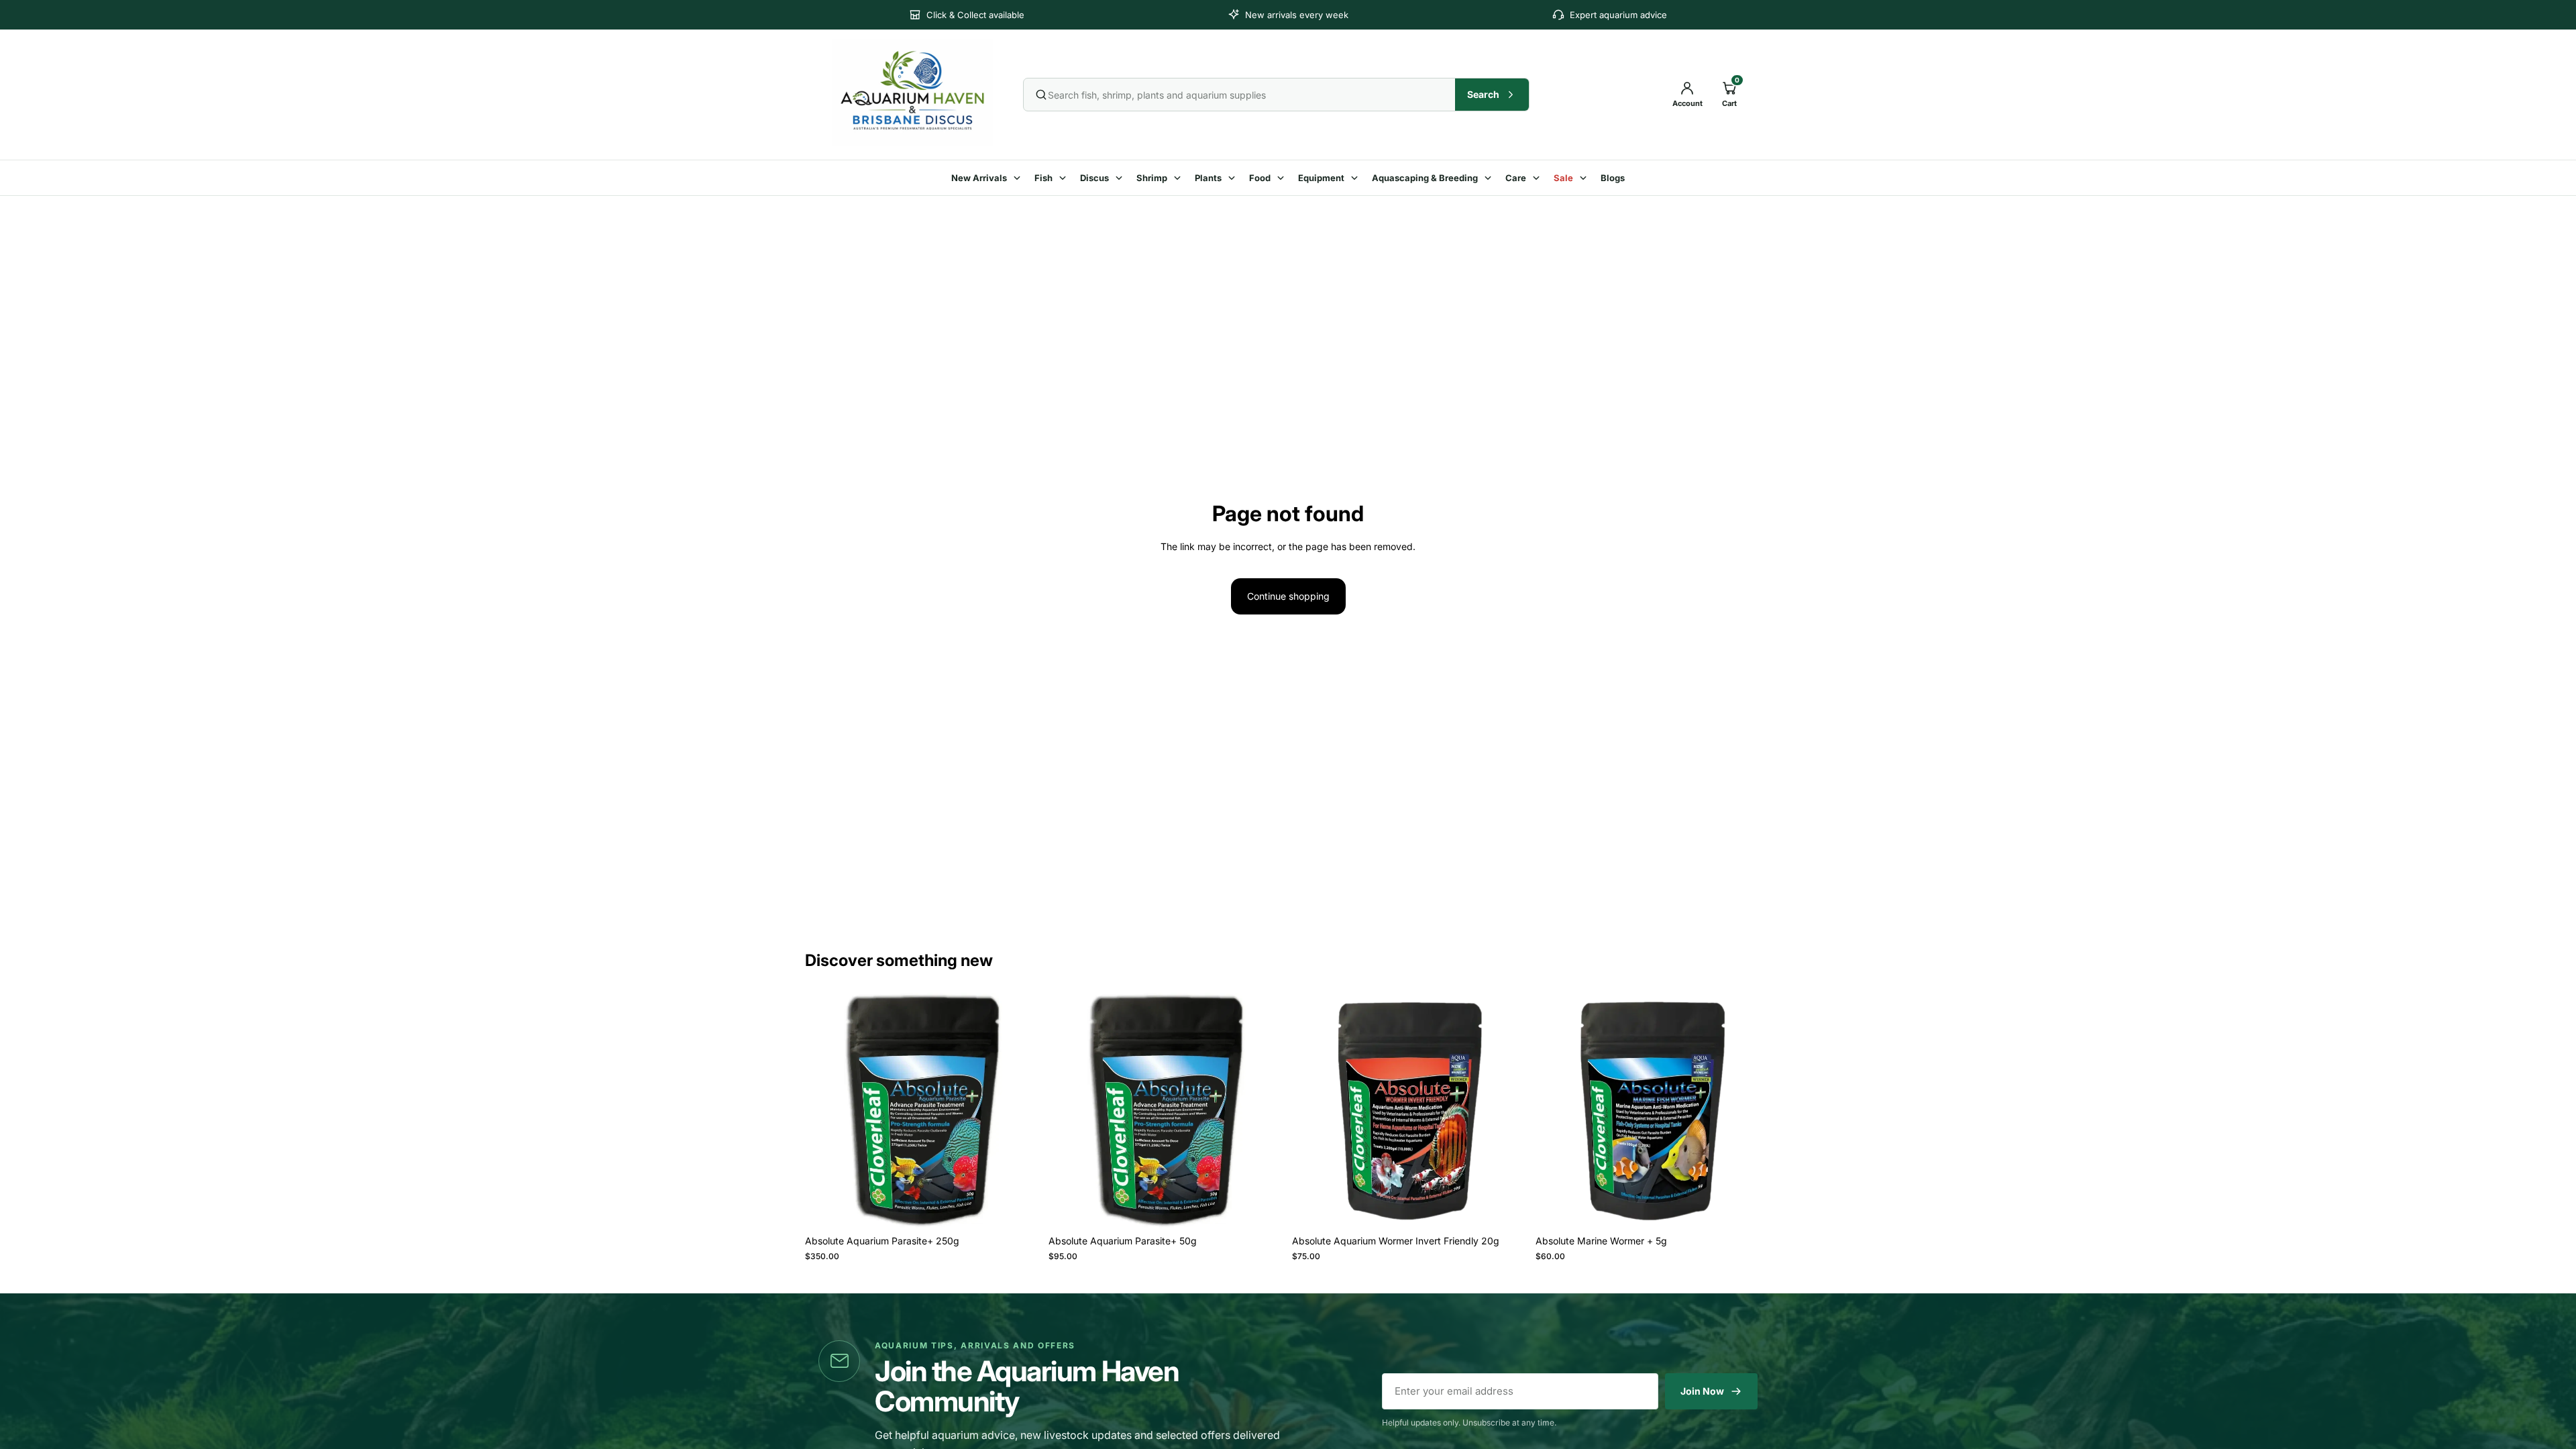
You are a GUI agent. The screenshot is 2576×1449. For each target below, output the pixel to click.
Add (1031, 1207)
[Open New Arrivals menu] (1019, 178)
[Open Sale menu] (1585, 178)
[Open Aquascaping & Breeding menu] (1490, 178)
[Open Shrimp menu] (1179, 178)
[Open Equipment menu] (1356, 178)
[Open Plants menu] (1234, 178)
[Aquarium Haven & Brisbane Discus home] (918, 93)
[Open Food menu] (1283, 178)
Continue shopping (1288, 596)
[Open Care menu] (1538, 178)
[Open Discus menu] (1121, 178)
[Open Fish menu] (1065, 178)
